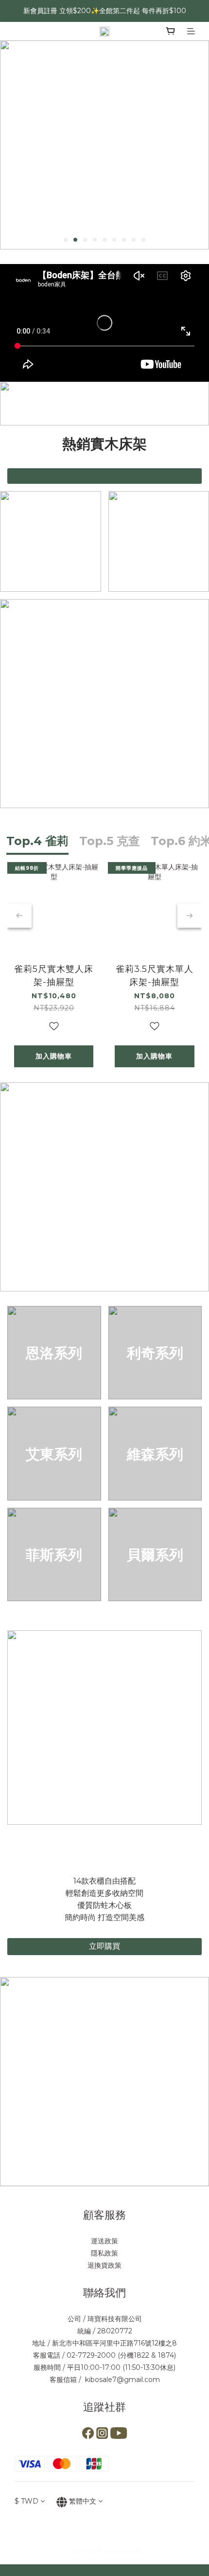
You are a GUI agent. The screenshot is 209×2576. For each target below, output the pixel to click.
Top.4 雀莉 (37, 841)
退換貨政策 (104, 2265)
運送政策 (104, 2241)
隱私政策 (104, 2253)
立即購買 (104, 1946)
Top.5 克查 (110, 841)
